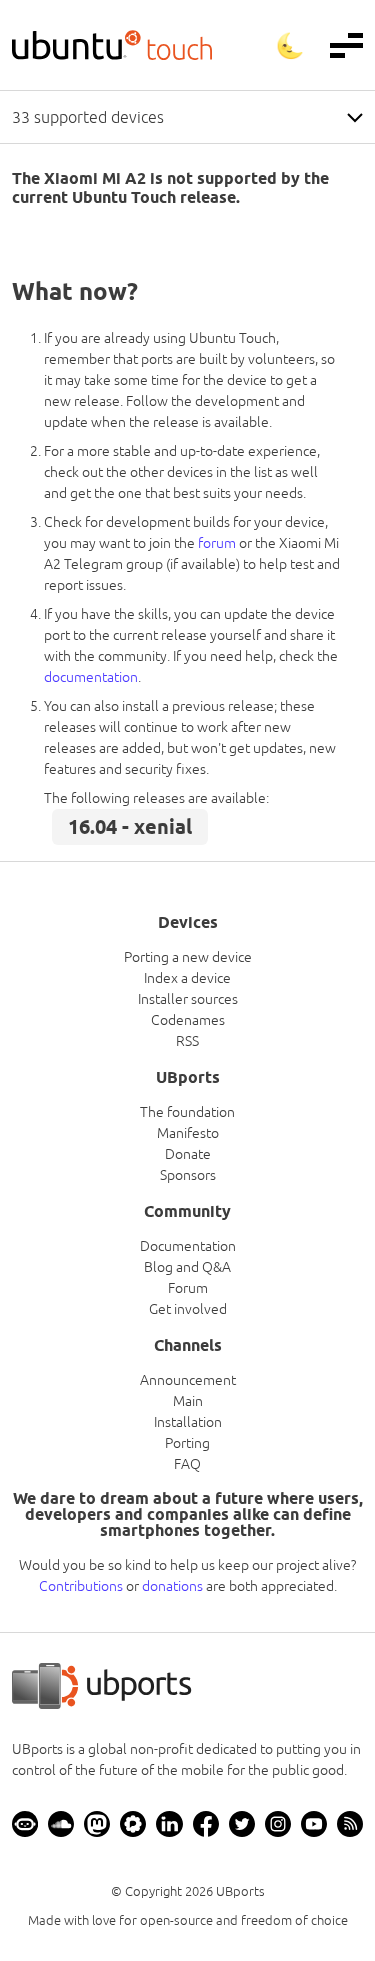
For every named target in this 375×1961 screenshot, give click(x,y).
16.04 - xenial (130, 827)
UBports (240, 1891)
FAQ (187, 1464)
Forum (188, 1288)
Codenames (188, 1020)
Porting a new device (188, 957)
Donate (188, 1154)
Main (188, 1401)
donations (172, 1586)
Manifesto (188, 1133)
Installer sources (188, 999)
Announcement (188, 1380)
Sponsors (188, 1175)
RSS (187, 1041)
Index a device (187, 978)
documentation (91, 677)
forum (217, 543)
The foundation (187, 1112)
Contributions (81, 1586)
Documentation (188, 1246)
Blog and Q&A (187, 1267)
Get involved (188, 1309)
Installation (188, 1422)
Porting (187, 1443)
